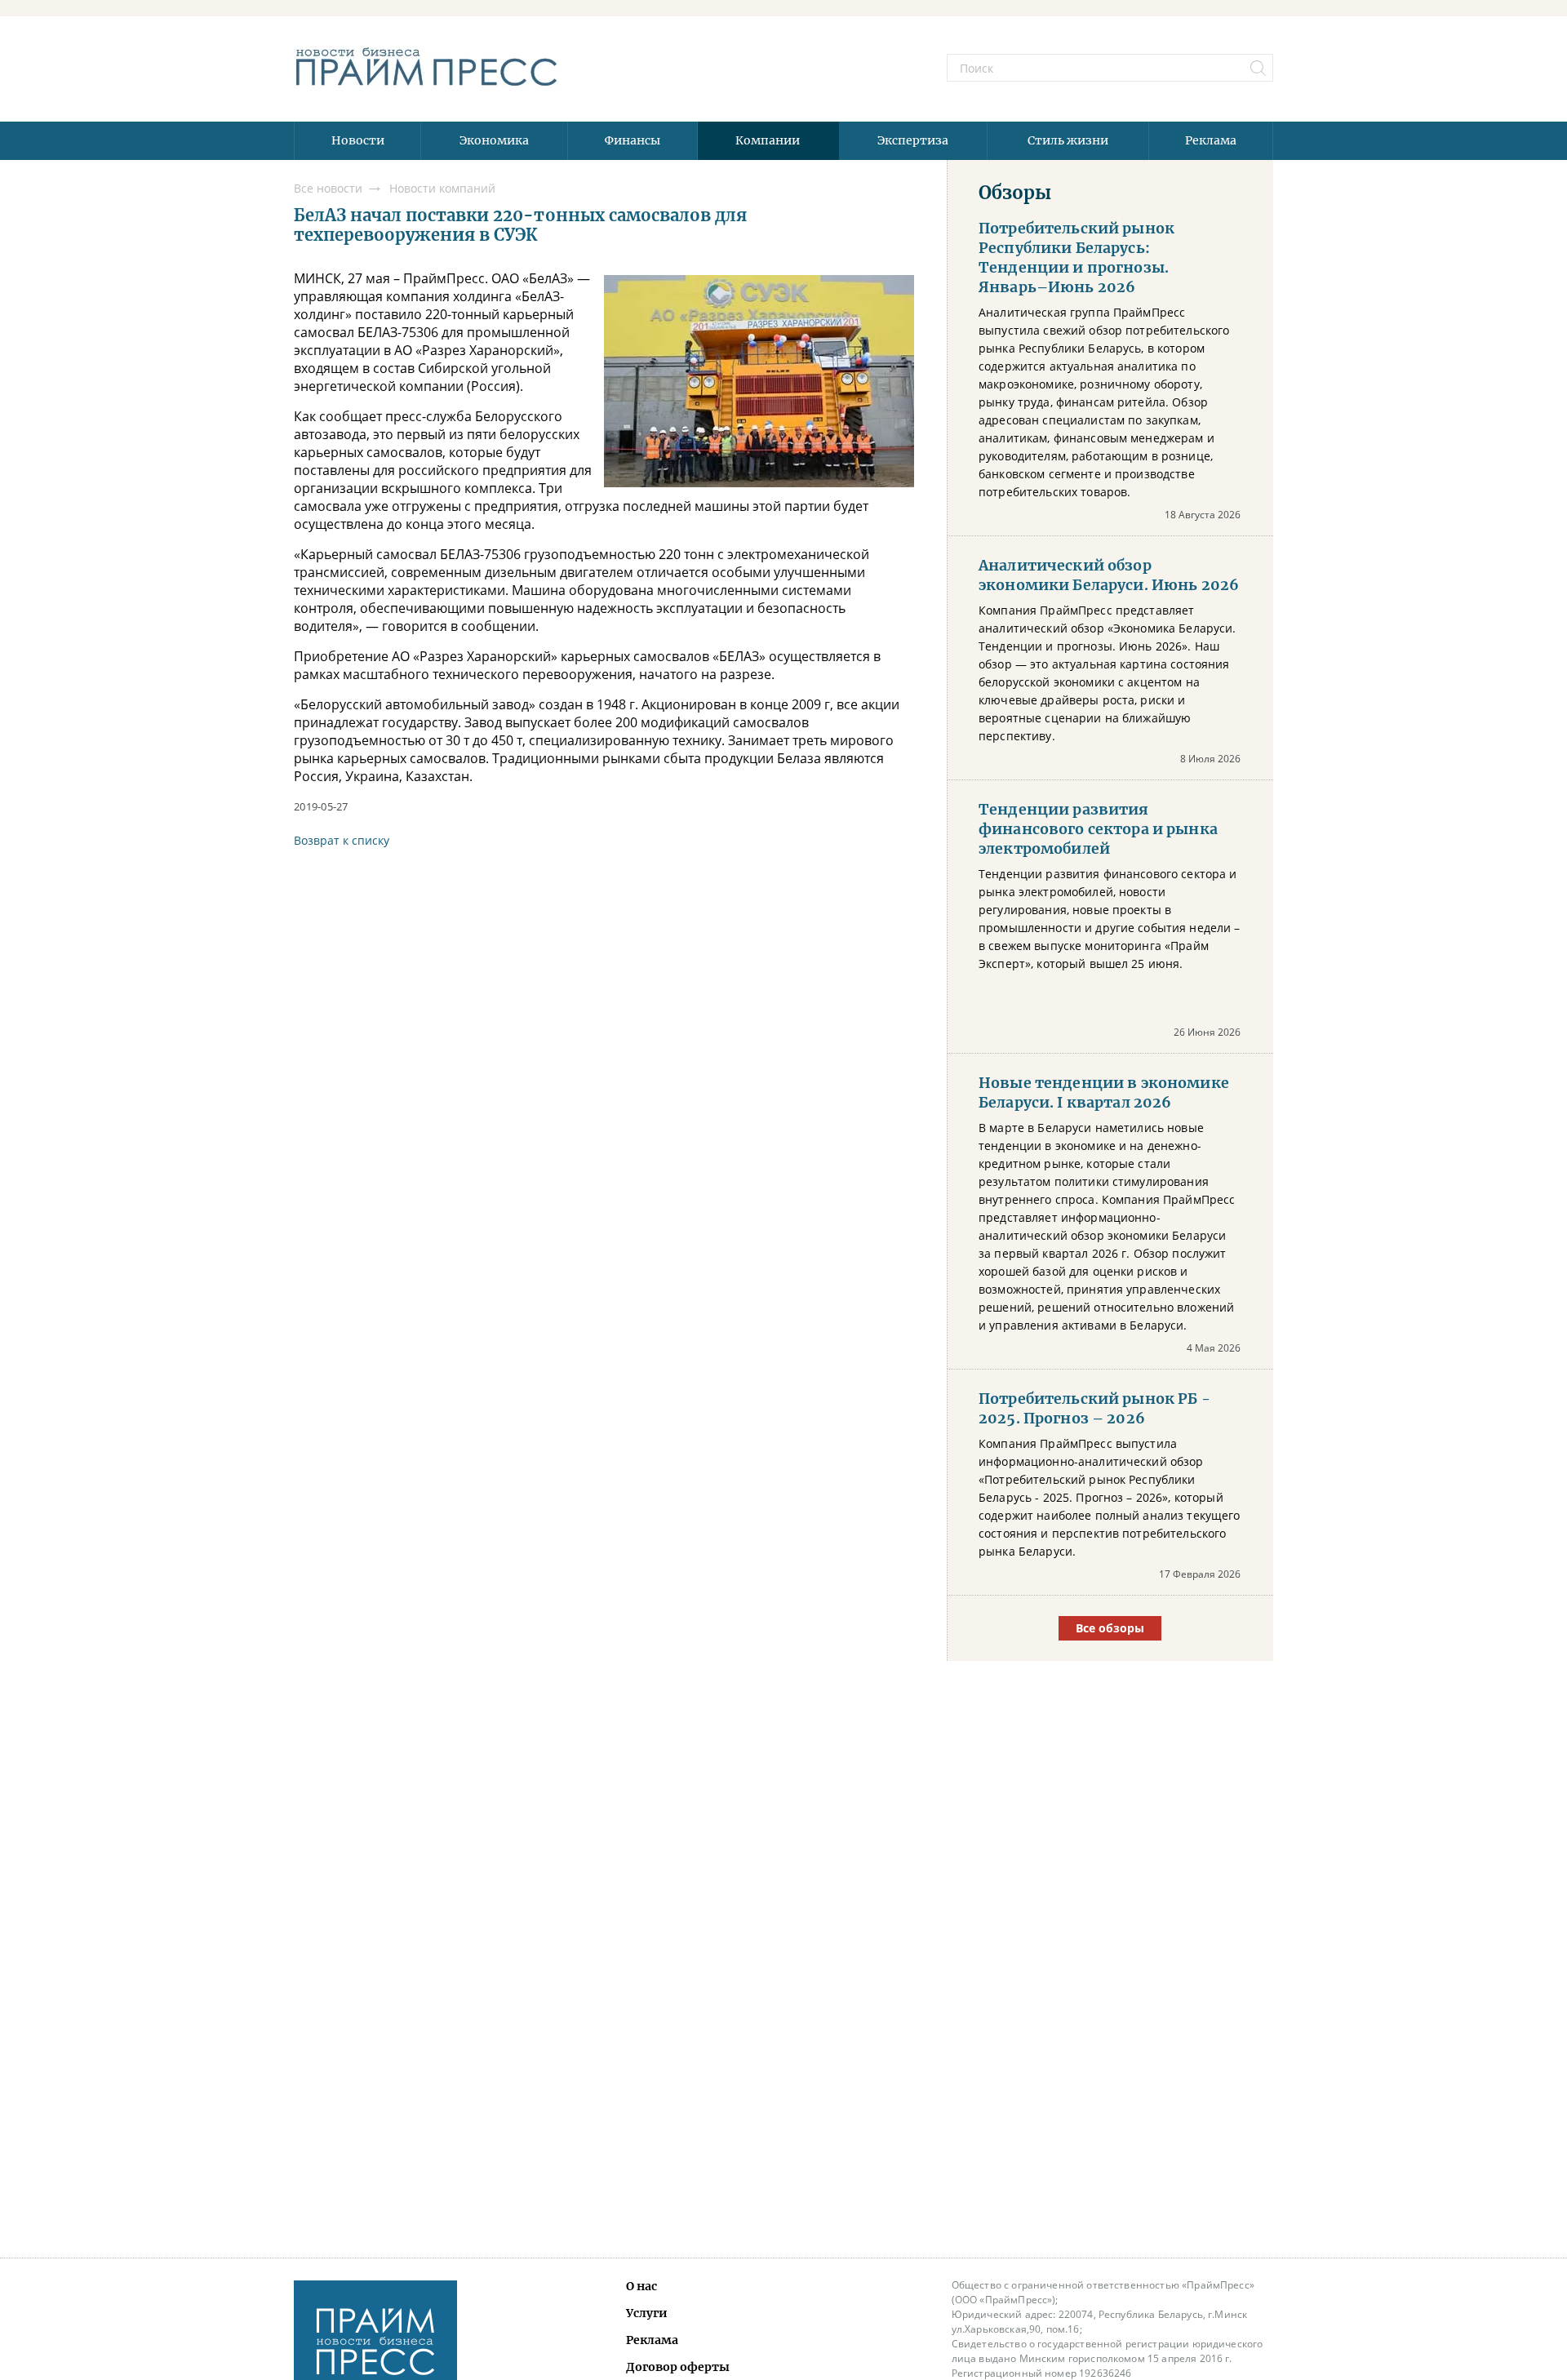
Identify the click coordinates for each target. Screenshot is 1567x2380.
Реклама (1211, 140)
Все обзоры (1110, 1628)
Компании (768, 140)
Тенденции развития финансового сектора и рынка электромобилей (1098, 829)
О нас (641, 2286)
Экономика (494, 140)
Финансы (633, 140)
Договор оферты (678, 2367)
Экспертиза (913, 140)
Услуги (647, 2313)
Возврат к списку (342, 840)
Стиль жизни (1068, 140)
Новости (358, 140)
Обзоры (1015, 193)
